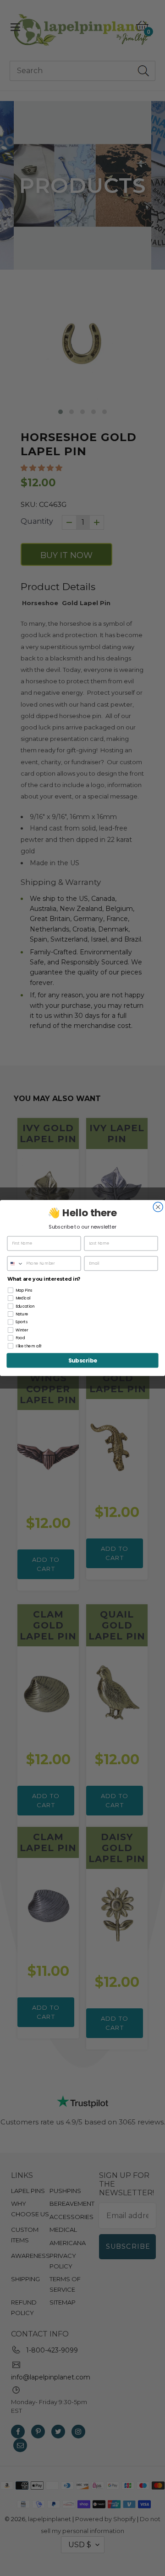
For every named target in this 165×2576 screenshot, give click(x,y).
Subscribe (83, 1360)
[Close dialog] (158, 1207)
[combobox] (15, 1264)
